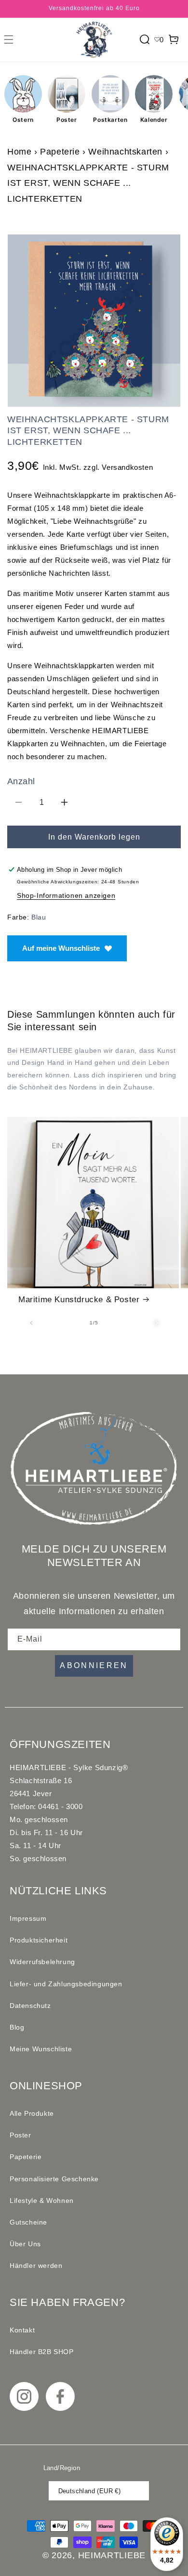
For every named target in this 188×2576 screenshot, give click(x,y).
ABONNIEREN (94, 1665)
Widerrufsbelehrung (42, 1962)
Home (19, 152)
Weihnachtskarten (125, 152)
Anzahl (21, 781)
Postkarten (110, 120)
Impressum (28, 1918)
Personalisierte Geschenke (54, 2179)
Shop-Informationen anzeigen (66, 895)
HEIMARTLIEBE (112, 2555)
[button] (9, 39)
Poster (67, 120)
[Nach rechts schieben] (157, 1323)
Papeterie (60, 152)
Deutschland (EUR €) (90, 2491)
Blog (17, 2027)
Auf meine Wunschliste (61, 948)
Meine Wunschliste (41, 2049)
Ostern (23, 120)
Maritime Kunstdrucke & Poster (79, 1300)
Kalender (154, 120)
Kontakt (22, 2330)
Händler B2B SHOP (42, 2352)
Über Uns (25, 2244)
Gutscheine (28, 2222)
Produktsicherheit (39, 1940)
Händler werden (36, 2265)
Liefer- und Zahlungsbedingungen (66, 1984)
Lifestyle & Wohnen (42, 2201)
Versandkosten (127, 467)
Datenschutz (30, 2006)
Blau (39, 917)
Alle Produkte (32, 2113)
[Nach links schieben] (31, 1323)
